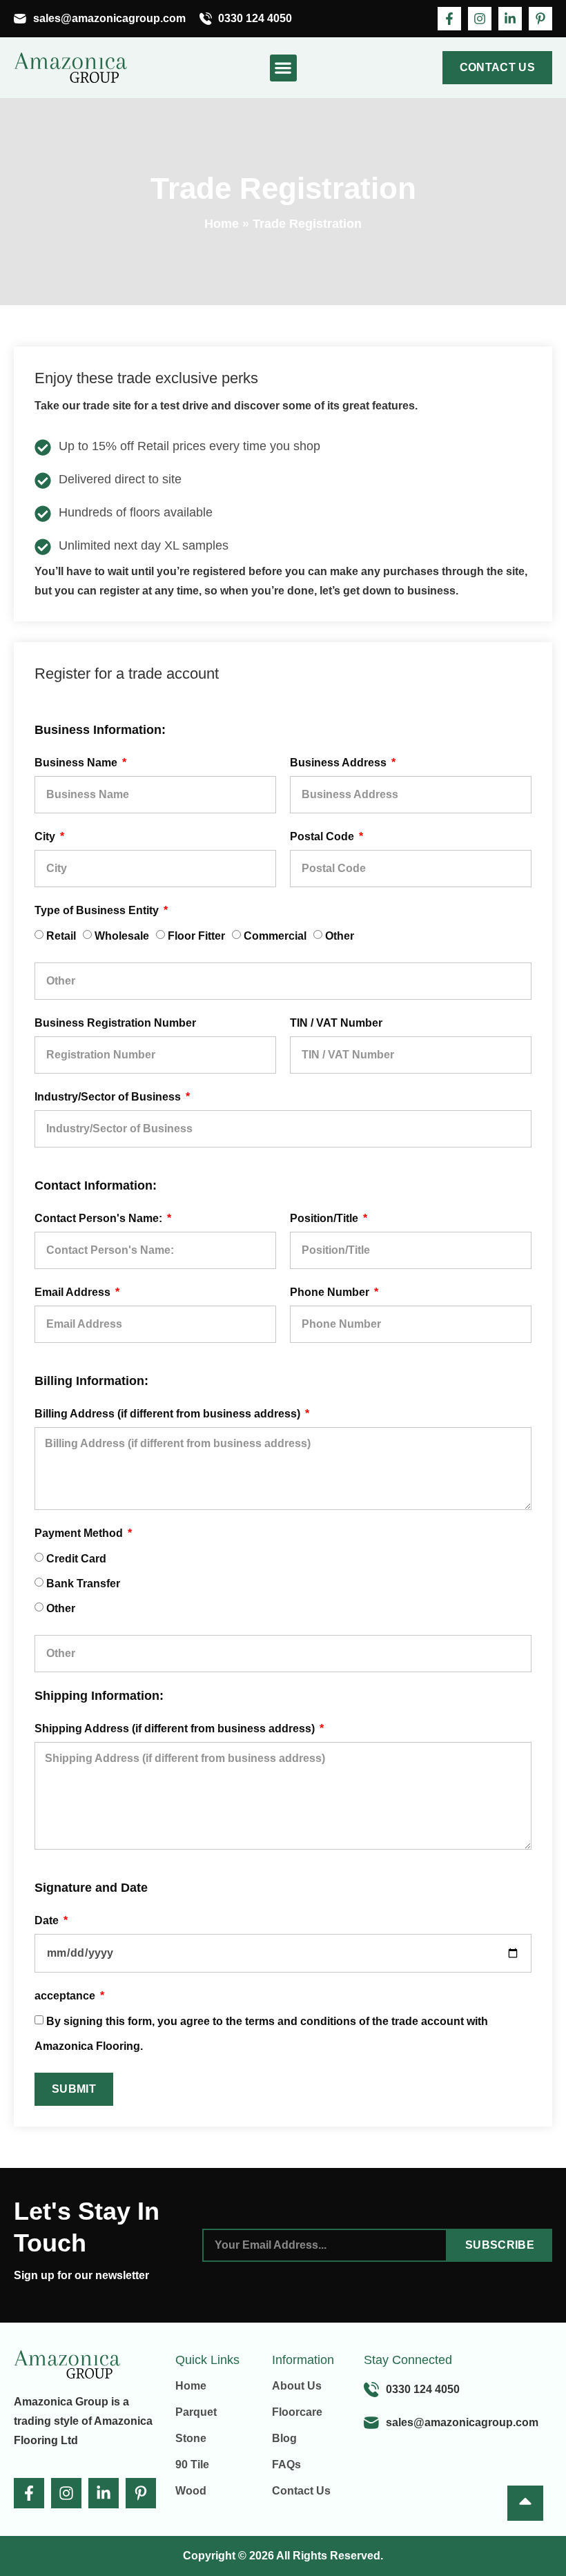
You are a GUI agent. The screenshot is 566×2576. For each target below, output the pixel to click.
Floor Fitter (196, 936)
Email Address (74, 1292)
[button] (283, 68)
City (46, 836)
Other (340, 936)
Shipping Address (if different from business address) (176, 1728)
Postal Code (323, 836)
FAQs (286, 2464)
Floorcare (297, 2412)
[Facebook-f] (449, 19)
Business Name (77, 763)
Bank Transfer (83, 1584)
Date (48, 1920)
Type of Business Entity (98, 910)
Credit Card (76, 1559)
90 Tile (192, 2464)
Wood (191, 2491)
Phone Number (331, 1292)
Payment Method (80, 1533)
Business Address (340, 763)
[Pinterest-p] (540, 19)
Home (222, 224)
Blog (284, 2438)
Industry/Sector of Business (109, 1097)
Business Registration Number (115, 1023)
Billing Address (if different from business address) (169, 1414)
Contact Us (301, 2491)
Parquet (196, 2412)
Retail (61, 936)
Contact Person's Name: (100, 1218)
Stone (191, 2438)
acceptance (66, 1996)
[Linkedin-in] (510, 19)
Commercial (275, 936)
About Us (297, 2386)
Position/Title (325, 1218)
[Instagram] (480, 19)
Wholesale (122, 936)
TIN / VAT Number (336, 1023)
